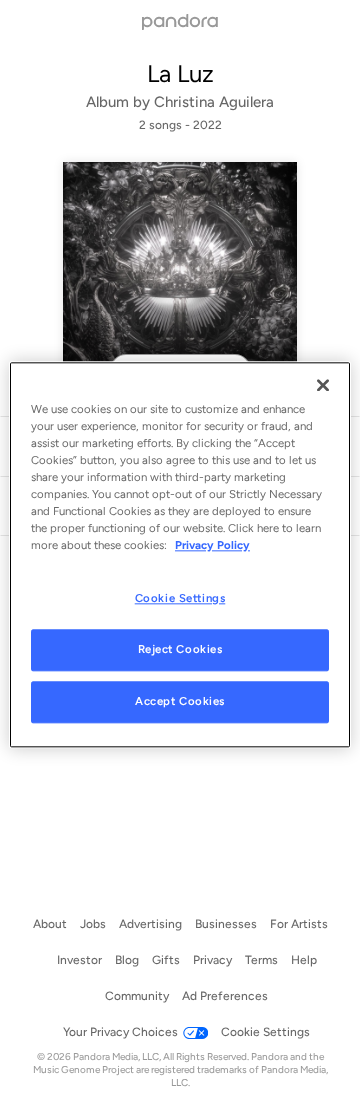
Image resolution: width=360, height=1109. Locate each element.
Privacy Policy (212, 545)
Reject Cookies (180, 649)
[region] (180, 554)
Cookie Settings (180, 598)
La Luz (180, 73)
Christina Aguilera (214, 102)
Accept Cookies (180, 701)
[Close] (323, 385)
